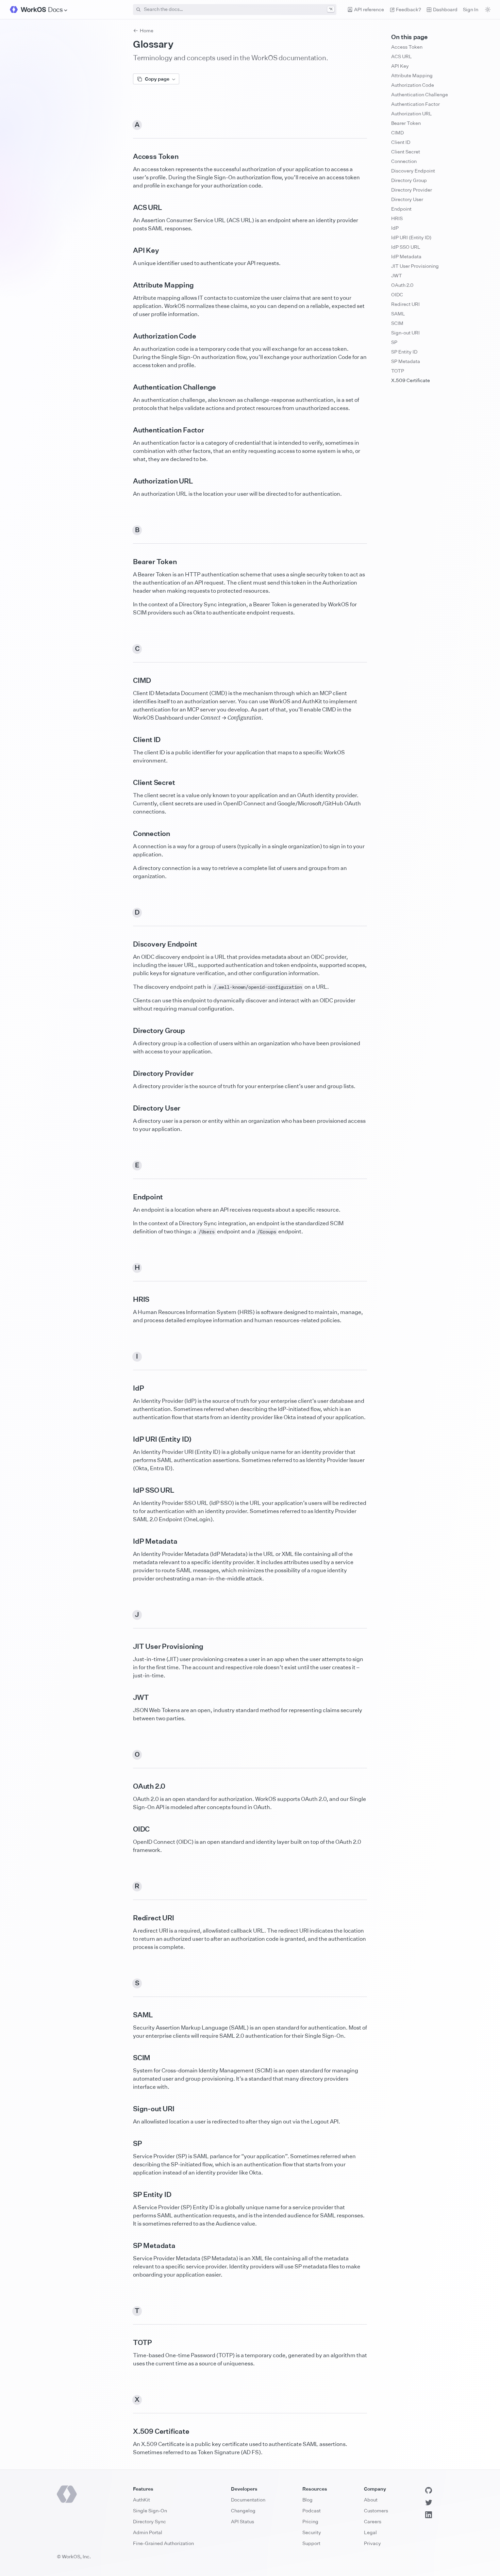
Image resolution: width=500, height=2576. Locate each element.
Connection (404, 161)
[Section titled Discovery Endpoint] (128, 944)
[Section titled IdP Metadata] (128, 1541)
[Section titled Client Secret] (128, 783)
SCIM (397, 323)
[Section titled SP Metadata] (128, 2246)
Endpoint (401, 209)
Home (147, 30)
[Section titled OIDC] (128, 1829)
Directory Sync (149, 2521)
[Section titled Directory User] (128, 1108)
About (371, 2500)
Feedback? (409, 9)
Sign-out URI (405, 333)
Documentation (248, 2500)
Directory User (407, 199)
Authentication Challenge (420, 94)
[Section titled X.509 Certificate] (128, 2431)
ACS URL (402, 56)
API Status (243, 2521)
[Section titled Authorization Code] (128, 336)
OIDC (397, 294)
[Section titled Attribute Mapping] (128, 285)
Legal (370, 2532)
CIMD (397, 133)
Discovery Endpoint (413, 171)
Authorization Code (413, 85)
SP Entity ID (404, 352)
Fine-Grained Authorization (163, 2543)
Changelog (243, 2511)
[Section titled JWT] (128, 1697)
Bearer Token (406, 123)
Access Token (407, 47)
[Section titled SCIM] (128, 2058)
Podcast (312, 2511)
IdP (395, 228)
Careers (373, 2521)
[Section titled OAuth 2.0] (128, 1786)
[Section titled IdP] (128, 1388)
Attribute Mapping (412, 75)
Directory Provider (412, 190)
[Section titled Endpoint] (128, 1197)
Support (311, 2543)
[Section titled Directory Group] (128, 1031)
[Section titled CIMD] (128, 680)
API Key (400, 66)
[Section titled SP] (128, 2144)
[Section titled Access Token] (128, 157)
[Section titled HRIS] (128, 1299)
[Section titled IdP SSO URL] (128, 1490)
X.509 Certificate (411, 380)
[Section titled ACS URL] (128, 208)
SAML (398, 314)
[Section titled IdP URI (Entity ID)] (128, 1439)
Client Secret (406, 152)
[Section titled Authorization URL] (128, 481)
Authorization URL (412, 113)
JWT (397, 275)
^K (331, 9)
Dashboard (445, 9)
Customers (376, 2511)
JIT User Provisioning (415, 266)
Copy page (157, 79)
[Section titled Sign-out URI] (128, 2109)
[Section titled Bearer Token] (128, 562)
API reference (369, 9)
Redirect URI (405, 304)
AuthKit (141, 2500)
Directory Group (409, 180)
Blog (307, 2500)
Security (312, 2532)
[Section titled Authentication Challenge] (128, 387)
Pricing (310, 2521)
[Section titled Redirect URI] (128, 1918)
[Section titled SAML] (128, 2015)
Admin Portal (148, 2532)
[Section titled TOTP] (128, 2343)
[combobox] (235, 10)
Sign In (471, 9)
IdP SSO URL (406, 247)
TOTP (398, 371)
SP (394, 342)
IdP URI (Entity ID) (411, 237)
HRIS (397, 218)
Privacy (372, 2543)
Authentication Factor (415, 104)
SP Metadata (406, 361)
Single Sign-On (150, 2511)
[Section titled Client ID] (128, 740)
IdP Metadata (406, 256)
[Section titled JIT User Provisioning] (128, 1646)
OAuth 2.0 (402, 285)
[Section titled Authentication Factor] (128, 430)
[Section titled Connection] (128, 834)
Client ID (401, 142)
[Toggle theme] (488, 10)
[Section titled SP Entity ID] (128, 2195)
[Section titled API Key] (128, 250)
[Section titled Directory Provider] (128, 1073)
